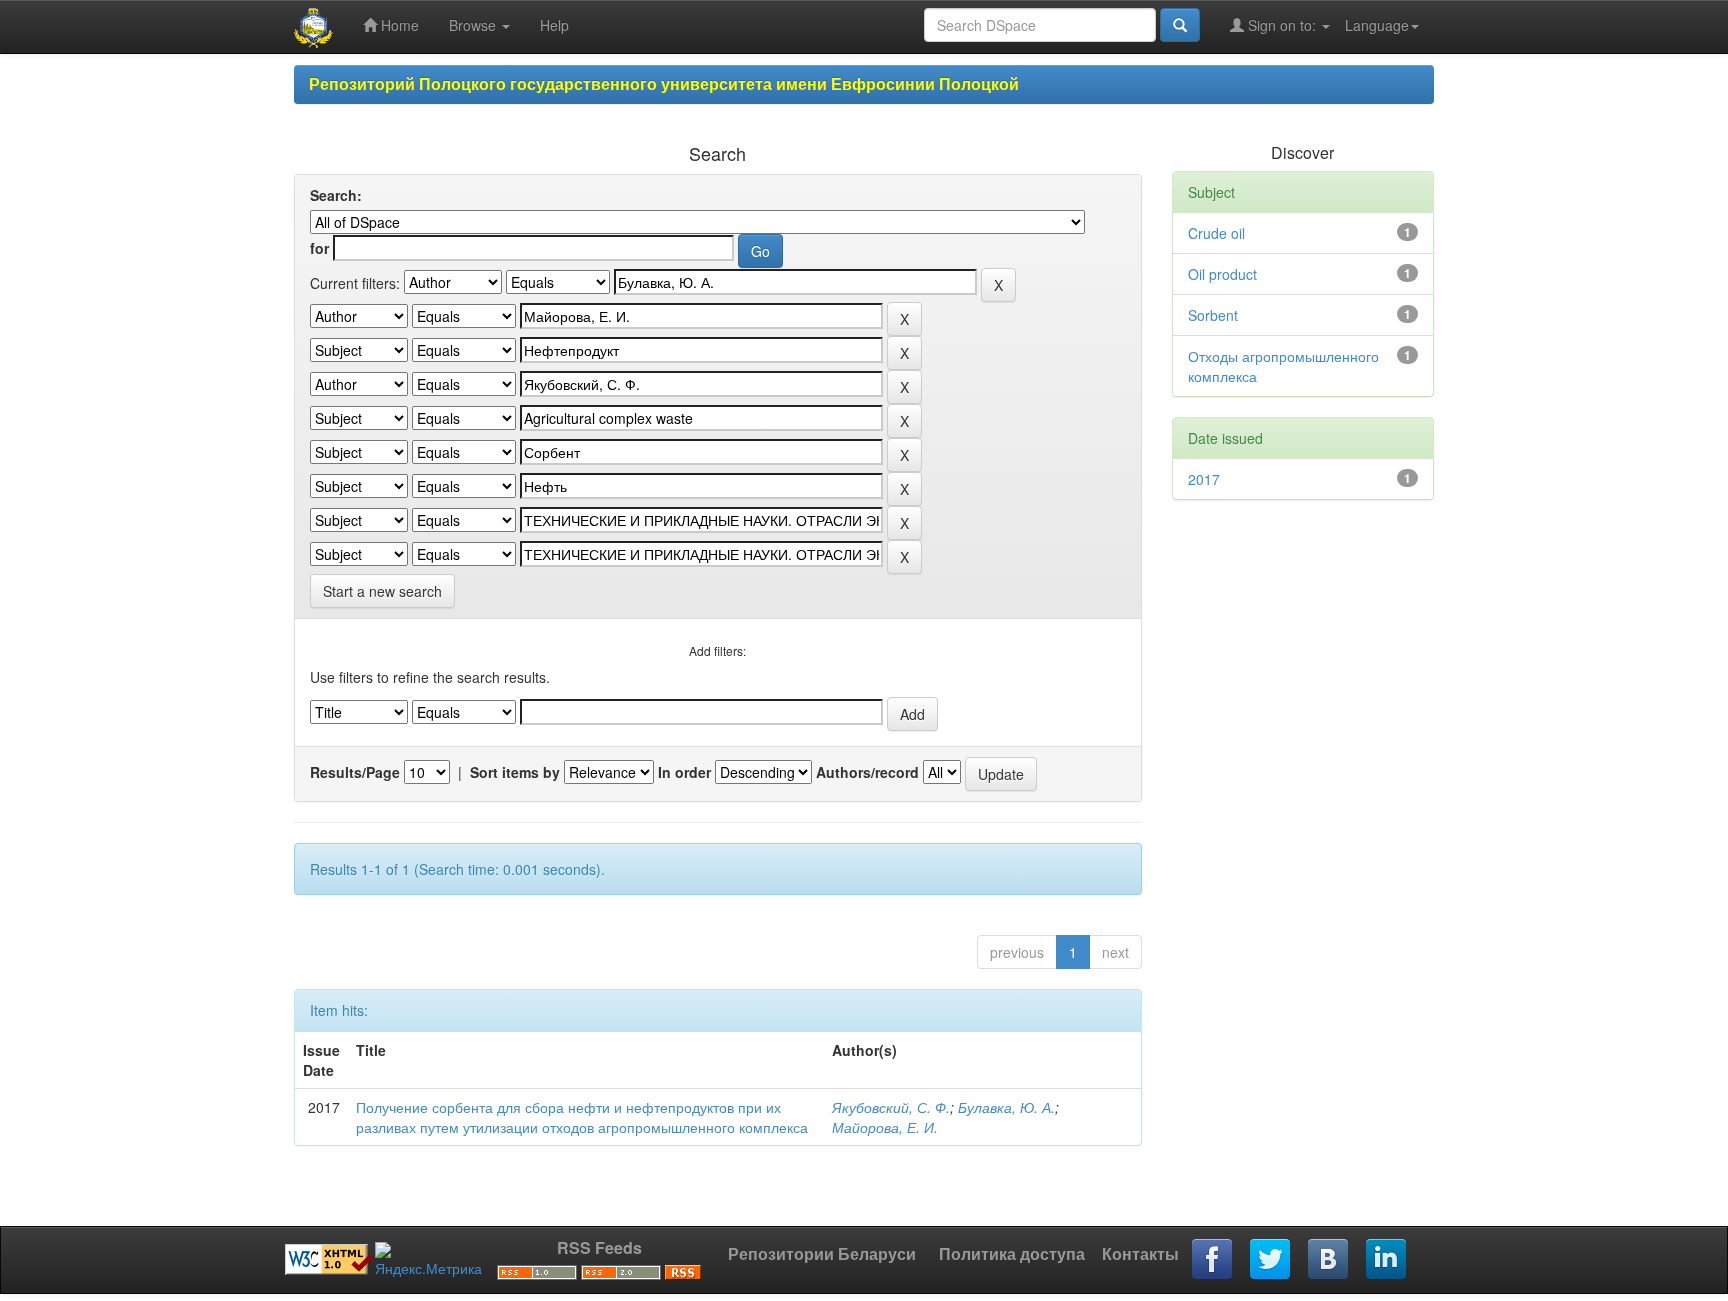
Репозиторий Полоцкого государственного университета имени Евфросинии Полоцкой (664, 83)
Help (554, 25)
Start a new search (382, 591)
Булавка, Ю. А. (1006, 1107)
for (319, 248)
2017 (1204, 479)
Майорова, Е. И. (885, 1127)
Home (398, 25)
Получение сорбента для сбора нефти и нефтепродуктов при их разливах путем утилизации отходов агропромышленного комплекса (582, 1117)
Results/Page (355, 772)
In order (684, 772)
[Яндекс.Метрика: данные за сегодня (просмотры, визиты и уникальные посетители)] (428, 1260)
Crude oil (1216, 233)
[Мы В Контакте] (1329, 1260)
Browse (474, 25)
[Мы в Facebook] (1213, 1260)
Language (1377, 25)
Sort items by (515, 772)
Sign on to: (1282, 25)
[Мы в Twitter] (1271, 1260)
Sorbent (1213, 315)
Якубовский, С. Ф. (891, 1107)
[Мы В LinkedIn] (1387, 1260)
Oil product (1222, 274)
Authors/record (867, 772)
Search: (336, 195)
